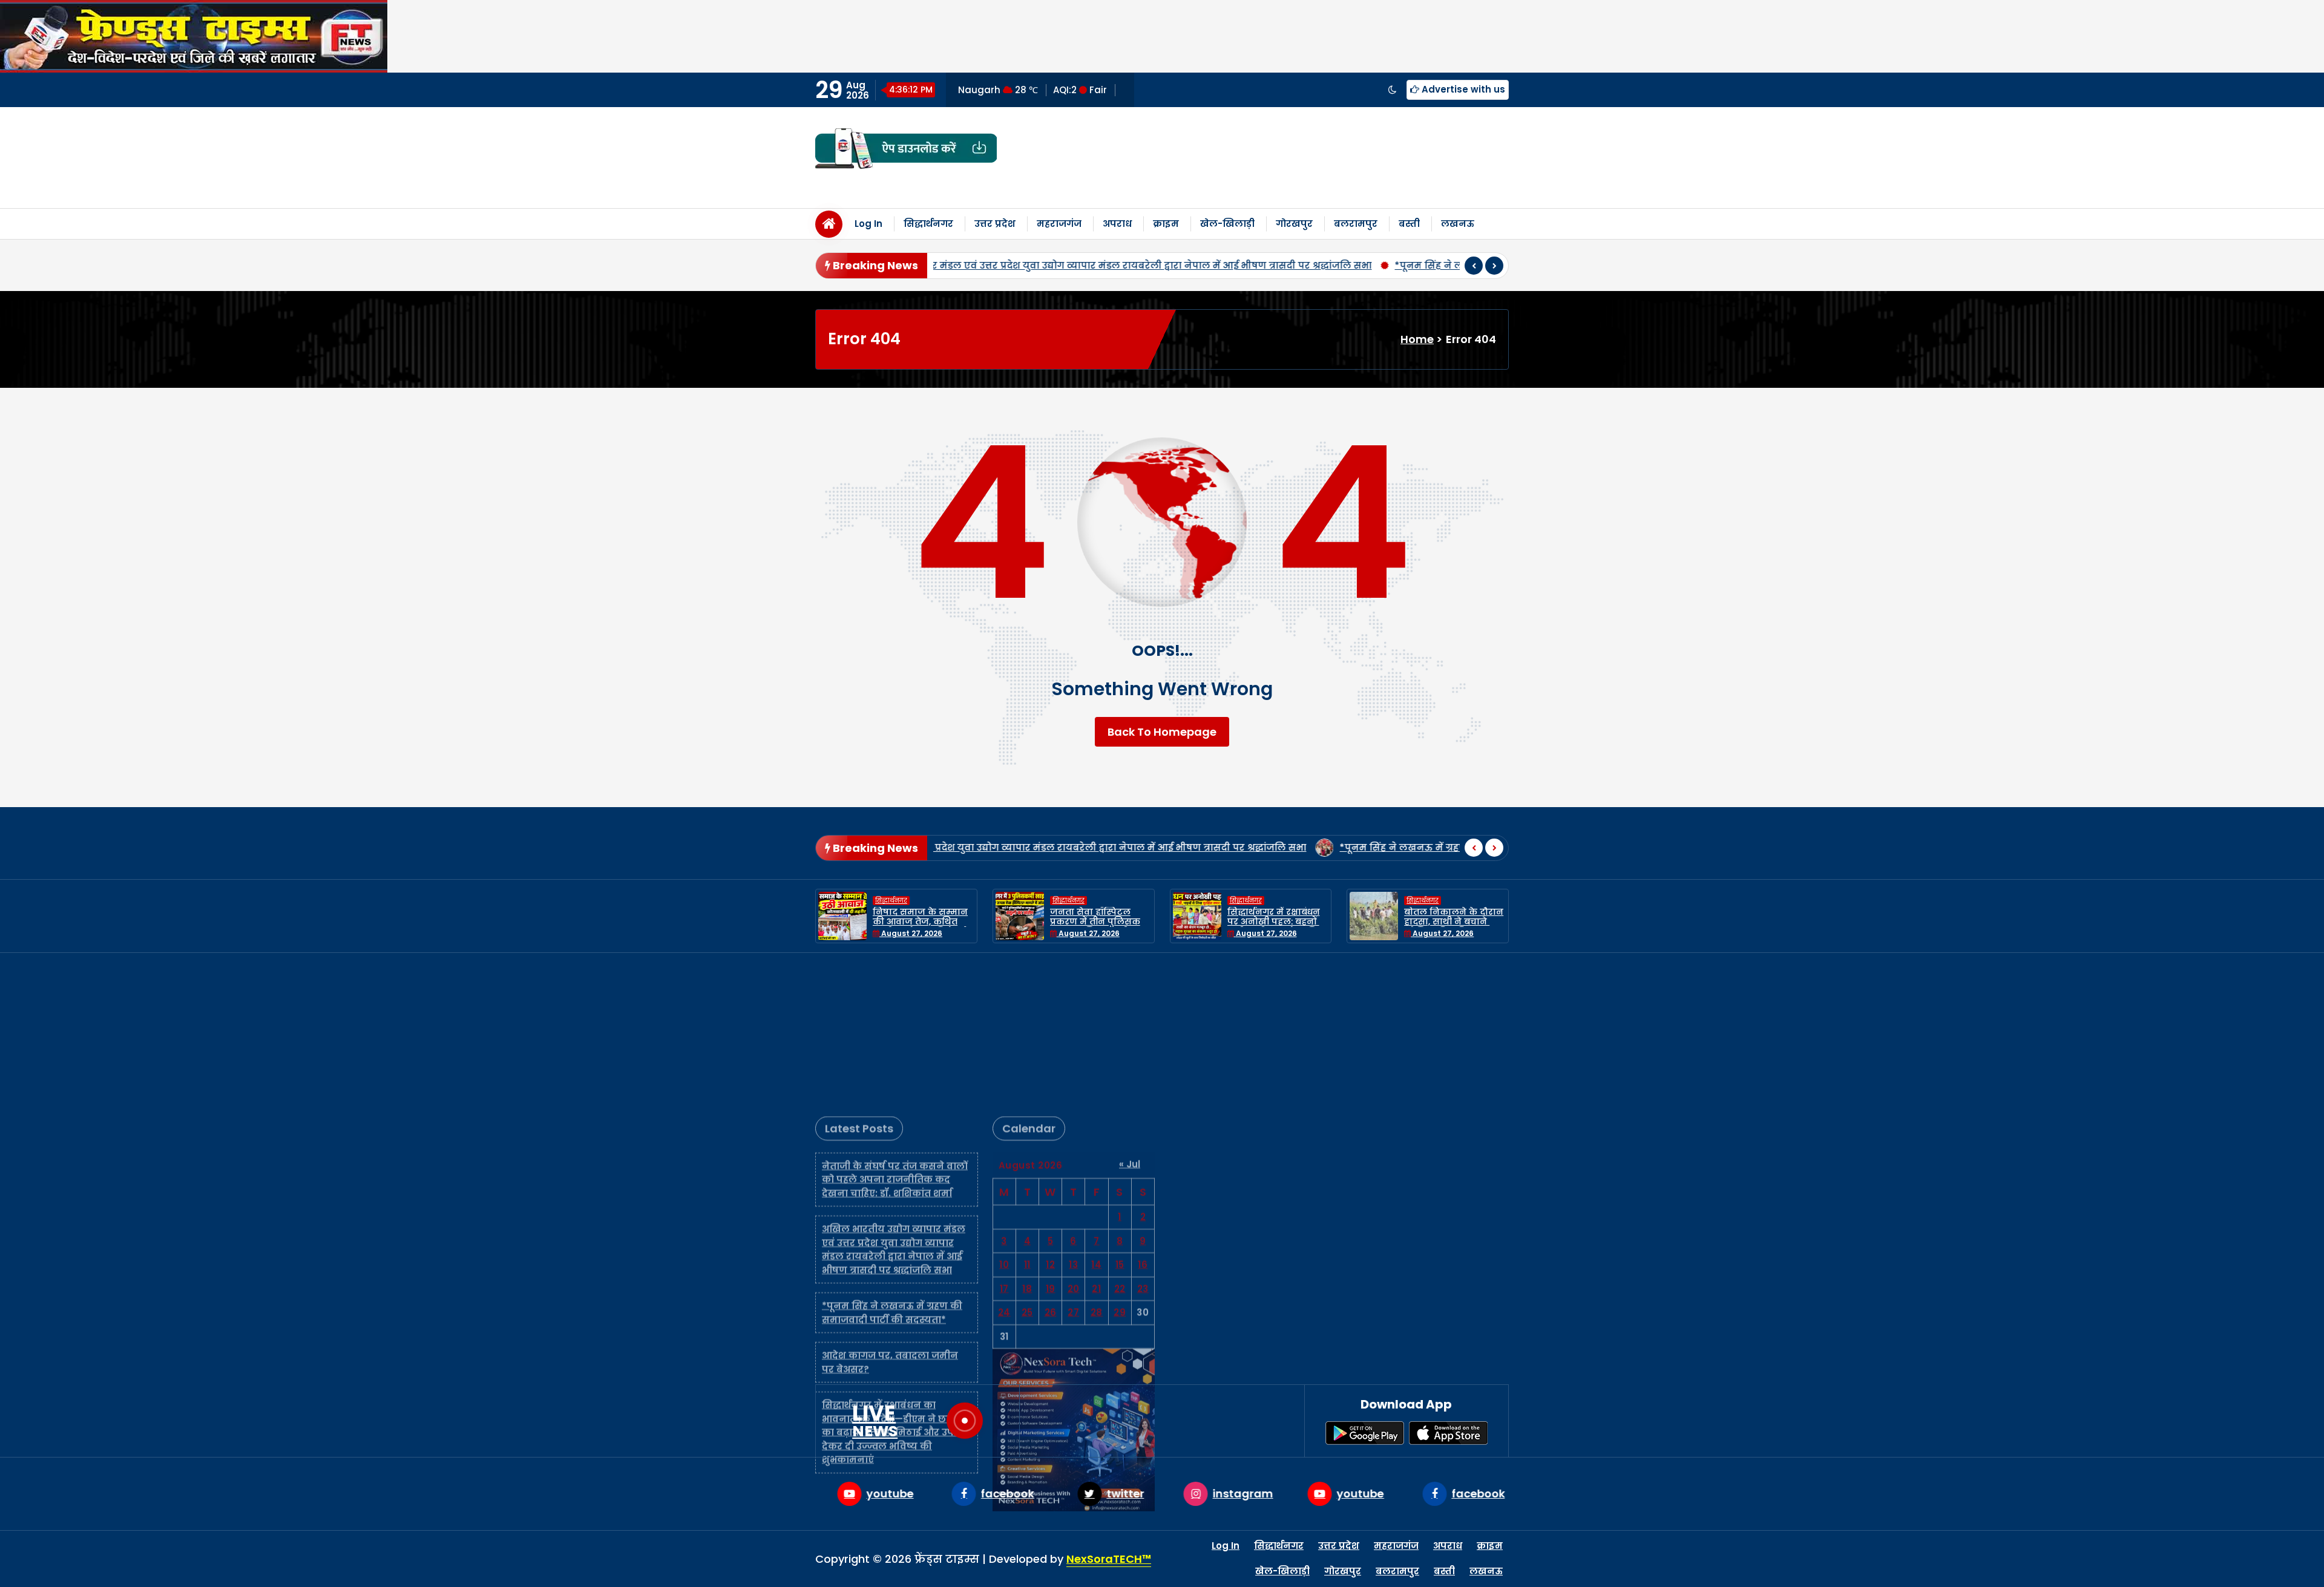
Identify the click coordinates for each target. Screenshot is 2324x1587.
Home (1417, 339)
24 (1004, 1167)
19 (1051, 1143)
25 (1027, 1167)
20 (1074, 1143)
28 (1097, 1167)
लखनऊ (1458, 224)
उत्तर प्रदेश (995, 224)
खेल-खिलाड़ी (1227, 224)
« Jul (1130, 1019)
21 (1096, 1143)
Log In (868, 224)
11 (1027, 1119)
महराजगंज (1059, 224)
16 (1143, 1119)
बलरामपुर (1356, 224)
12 (1050, 1119)
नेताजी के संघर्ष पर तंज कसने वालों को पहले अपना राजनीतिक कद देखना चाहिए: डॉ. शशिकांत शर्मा (895, 1034)
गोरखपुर (1294, 224)
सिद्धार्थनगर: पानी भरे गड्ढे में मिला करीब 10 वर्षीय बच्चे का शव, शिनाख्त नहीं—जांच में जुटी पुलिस (1455, 927)
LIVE (875, 1421)
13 (1073, 1119)
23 (1143, 1143)
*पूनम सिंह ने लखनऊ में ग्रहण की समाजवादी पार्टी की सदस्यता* (1087, 265)
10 (1004, 1119)
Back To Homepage (1162, 732)
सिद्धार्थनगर (928, 224)
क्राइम (1166, 224)
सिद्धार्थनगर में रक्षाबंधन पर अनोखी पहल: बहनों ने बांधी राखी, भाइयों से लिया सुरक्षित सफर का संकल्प (1101, 927)
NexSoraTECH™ (1109, 1559)
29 (1120, 1167)
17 (1004, 1143)
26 (1051, 1167)
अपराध (1117, 224)
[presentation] (1474, 266)
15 (1120, 1119)
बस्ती (1409, 224)
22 (1120, 1143)
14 (1096, 1119)
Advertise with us (1462, 89)
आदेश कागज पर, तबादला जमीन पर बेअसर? (1338, 265)
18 (1027, 1143)
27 (1073, 1167)
